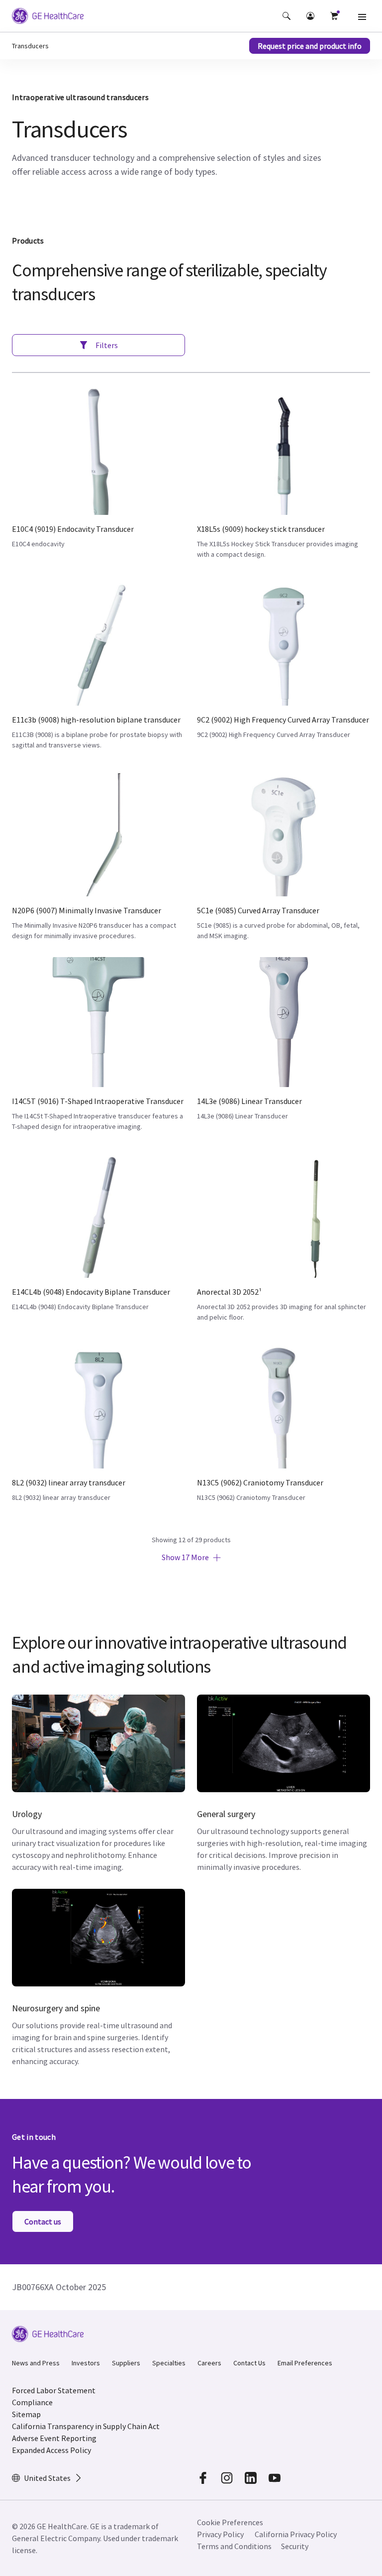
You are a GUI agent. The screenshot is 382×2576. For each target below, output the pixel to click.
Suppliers (126, 2363)
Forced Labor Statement (54, 2390)
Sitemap (26, 2414)
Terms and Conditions (234, 2546)
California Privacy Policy (296, 2534)
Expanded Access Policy (51, 2450)
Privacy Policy (220, 2534)
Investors (86, 2363)
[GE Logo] (48, 17)
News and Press (36, 2363)
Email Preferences (305, 2363)
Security (295, 2546)
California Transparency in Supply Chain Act (86, 2426)
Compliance (32, 2402)
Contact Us (249, 2363)
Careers (209, 2363)
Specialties (169, 2363)
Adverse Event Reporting (54, 2438)
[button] (286, 16)
